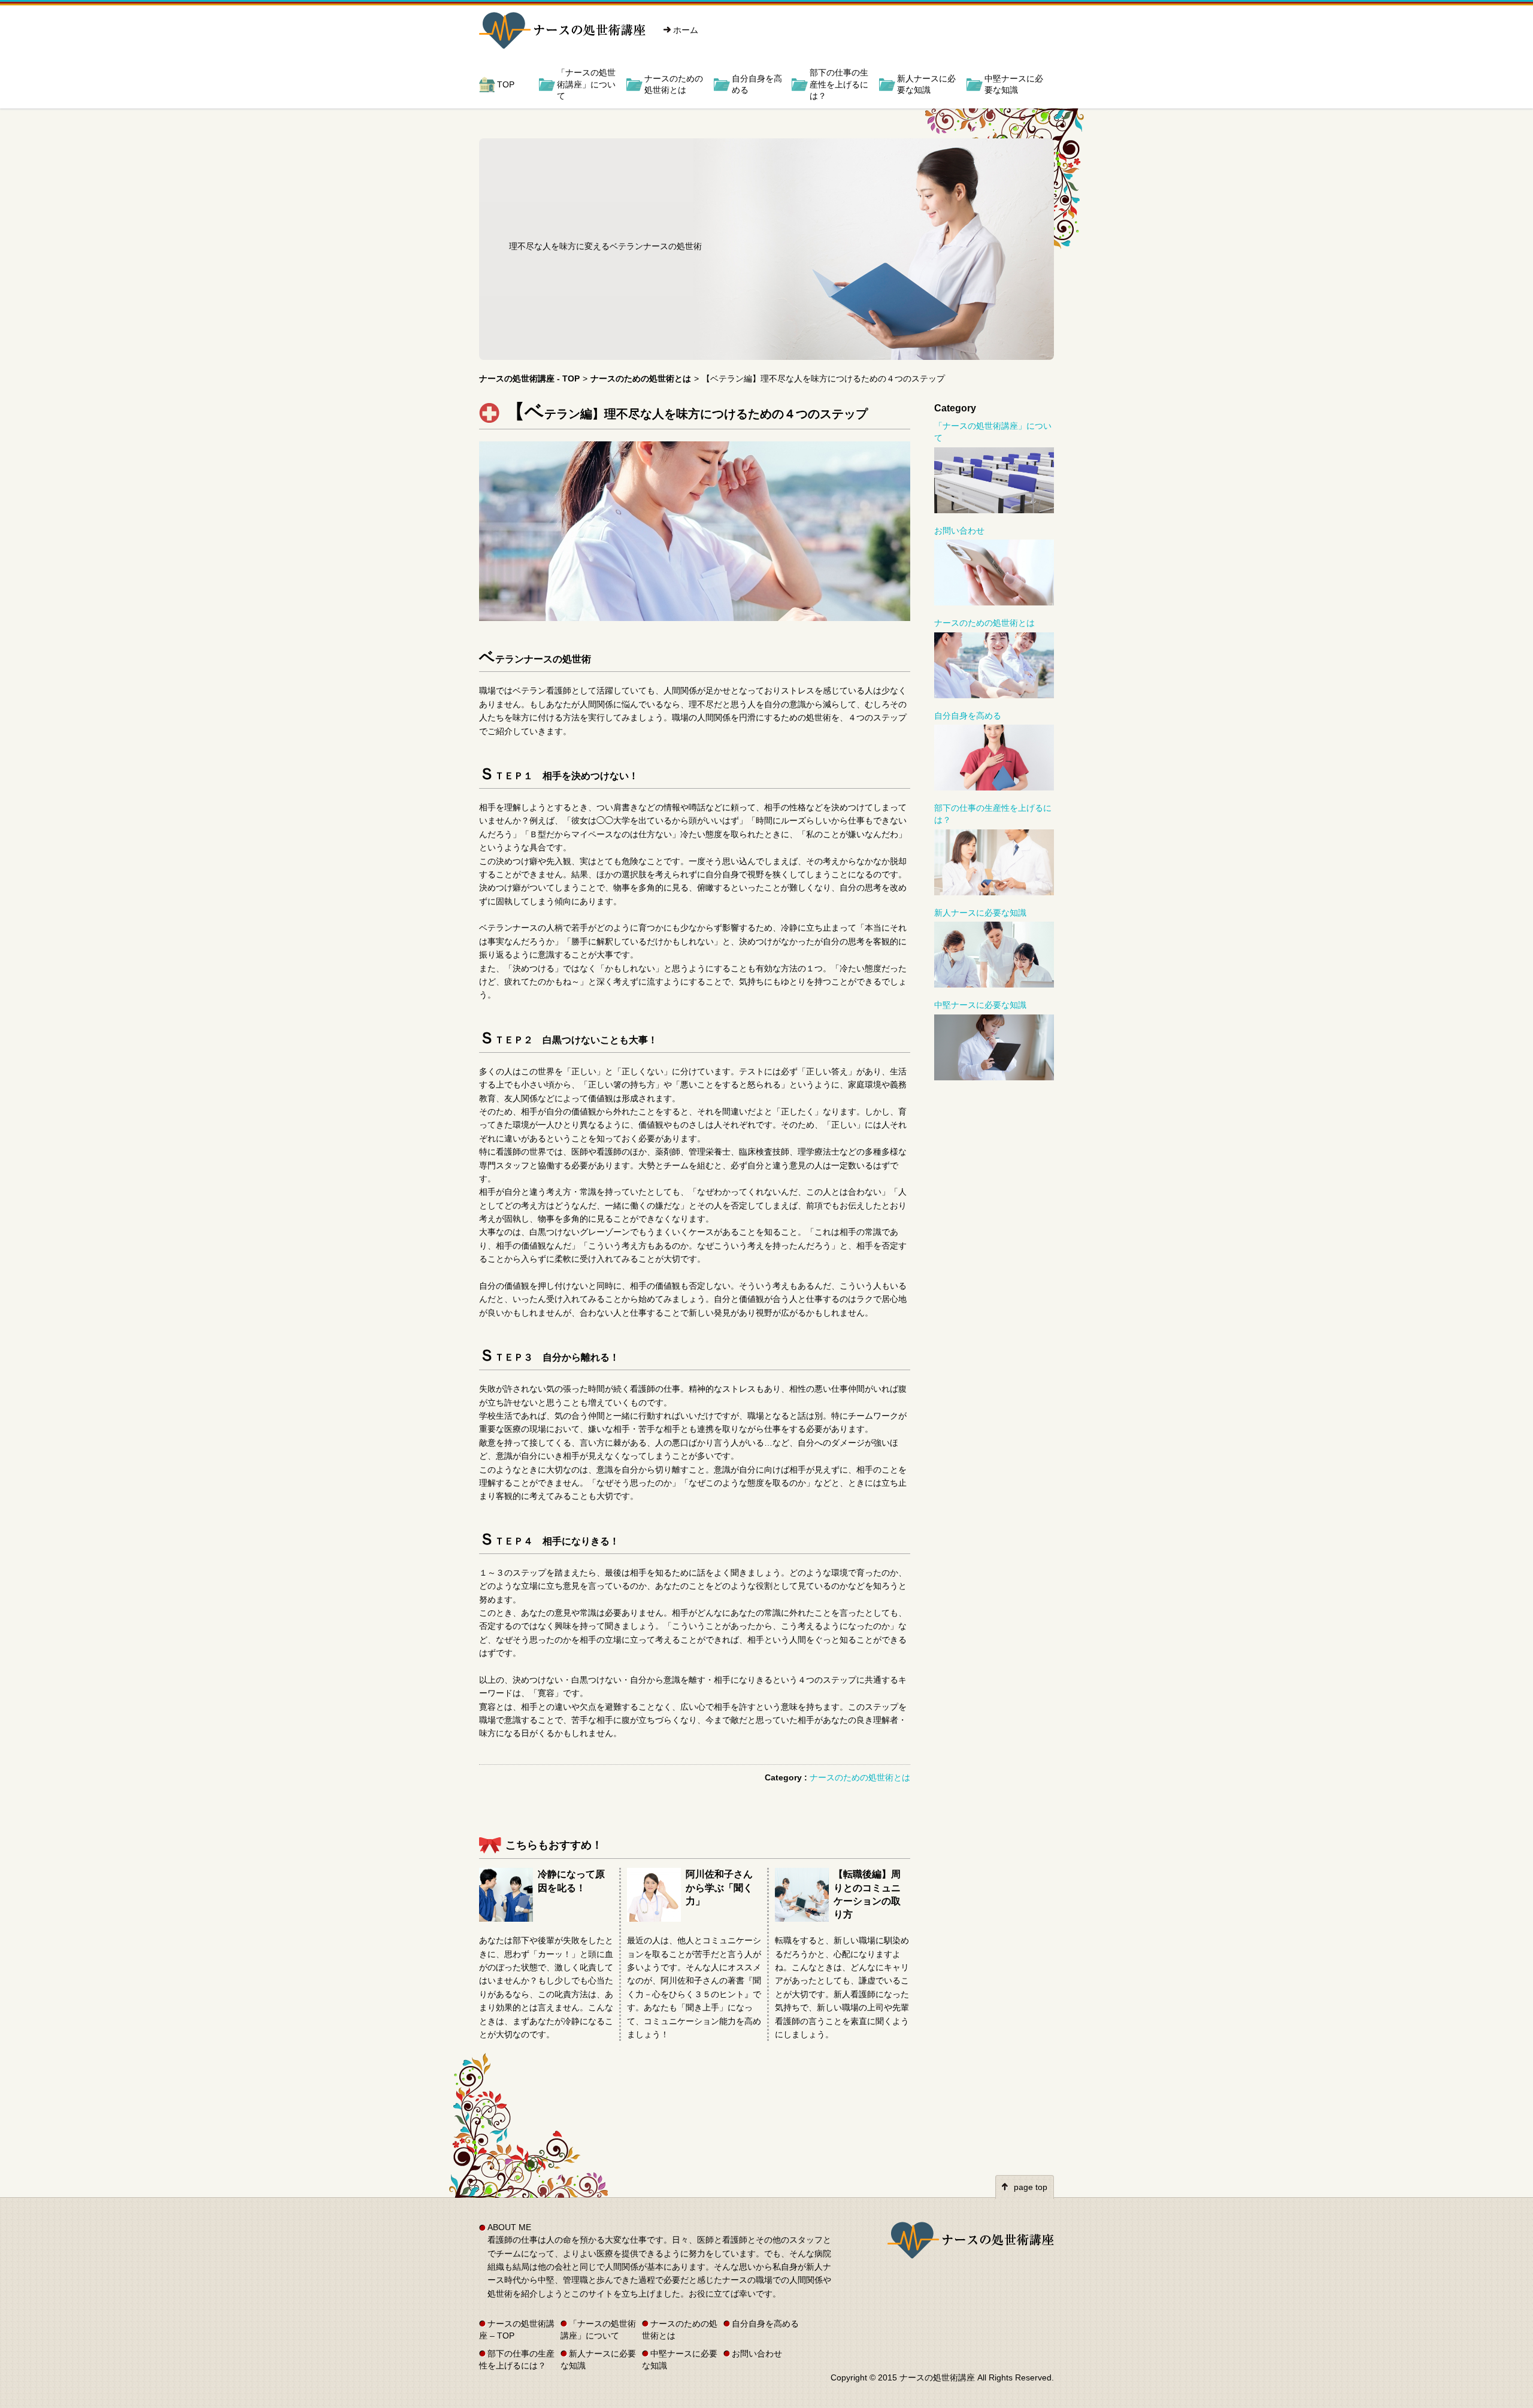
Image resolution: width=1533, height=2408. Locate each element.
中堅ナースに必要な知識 (1014, 84)
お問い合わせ (959, 531)
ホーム (686, 30)
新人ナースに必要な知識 (926, 84)
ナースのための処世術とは (674, 84)
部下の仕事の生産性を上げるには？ (839, 84)
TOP (506, 84)
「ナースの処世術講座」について (586, 84)
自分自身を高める (757, 84)
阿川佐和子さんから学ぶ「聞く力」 (719, 1888)
